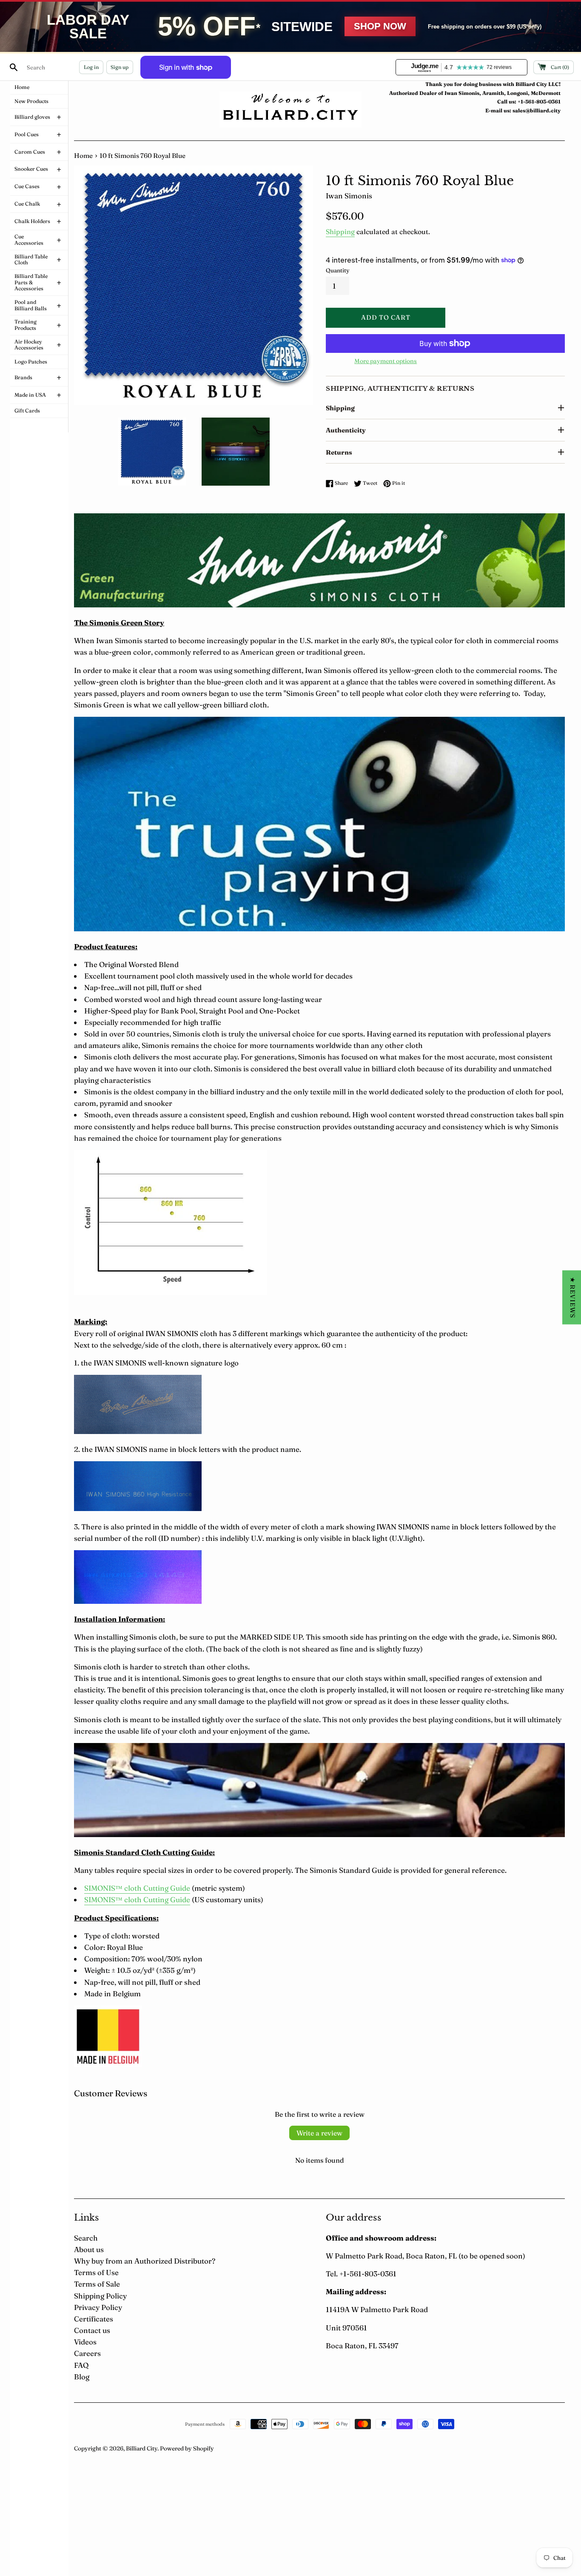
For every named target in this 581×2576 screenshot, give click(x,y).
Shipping (340, 232)
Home (83, 156)
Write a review (319, 2133)
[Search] (14, 67)
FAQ (81, 2365)
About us (89, 2249)
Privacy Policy (98, 2307)
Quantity (338, 270)
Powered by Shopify (187, 2448)
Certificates (94, 2319)
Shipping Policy (100, 2296)
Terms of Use (96, 2272)
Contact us (92, 2330)
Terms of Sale (97, 2284)
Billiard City (142, 2448)
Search (86, 2238)
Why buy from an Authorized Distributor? (145, 2261)
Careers (87, 2353)
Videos (85, 2342)
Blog (82, 2377)
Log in (91, 67)
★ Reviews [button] (573, 1298)
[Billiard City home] (290, 109)
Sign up (120, 67)
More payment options (386, 361)
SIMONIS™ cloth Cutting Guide (137, 1888)
